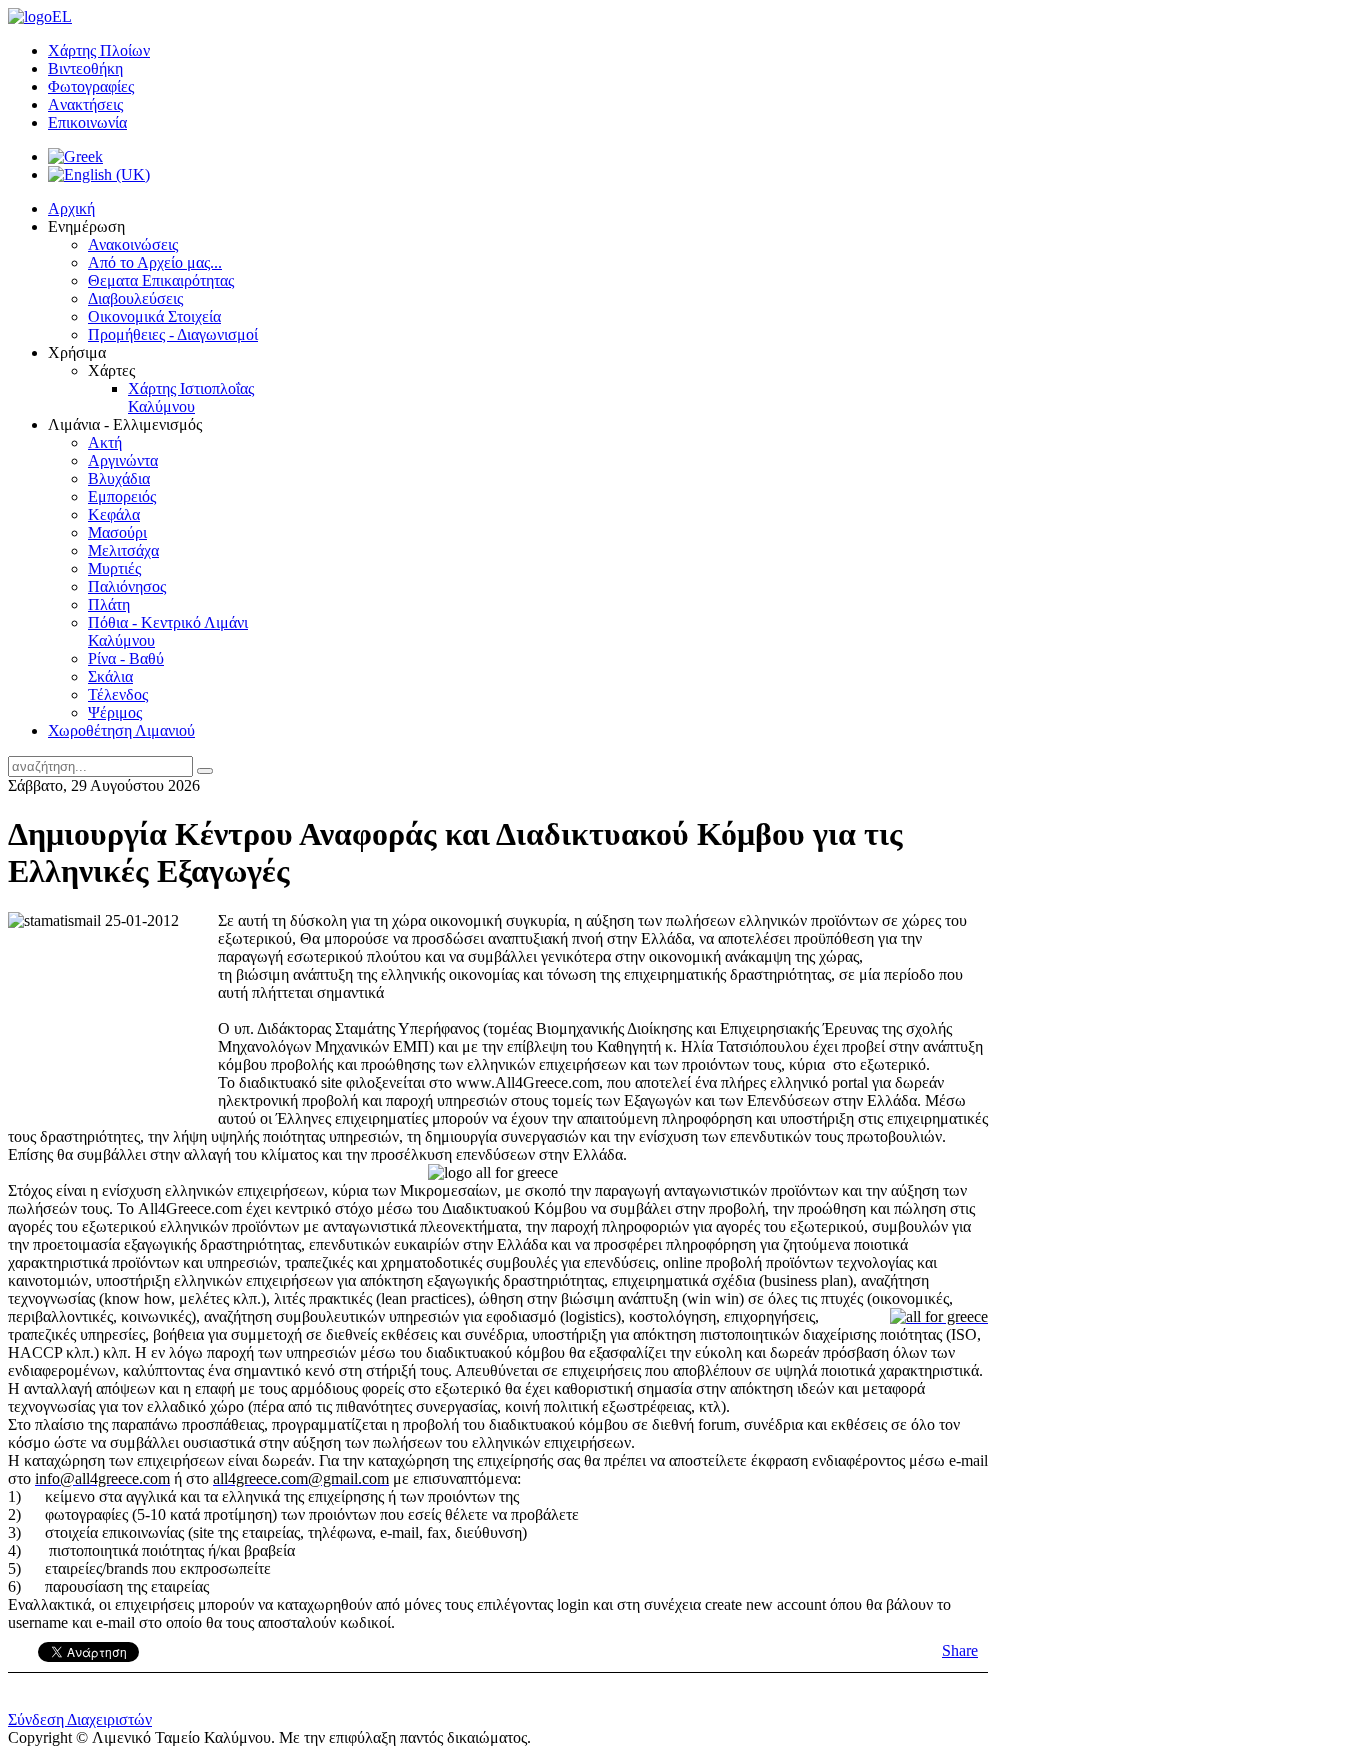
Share (960, 1650)
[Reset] (205, 771)
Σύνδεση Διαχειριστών (80, 1719)
